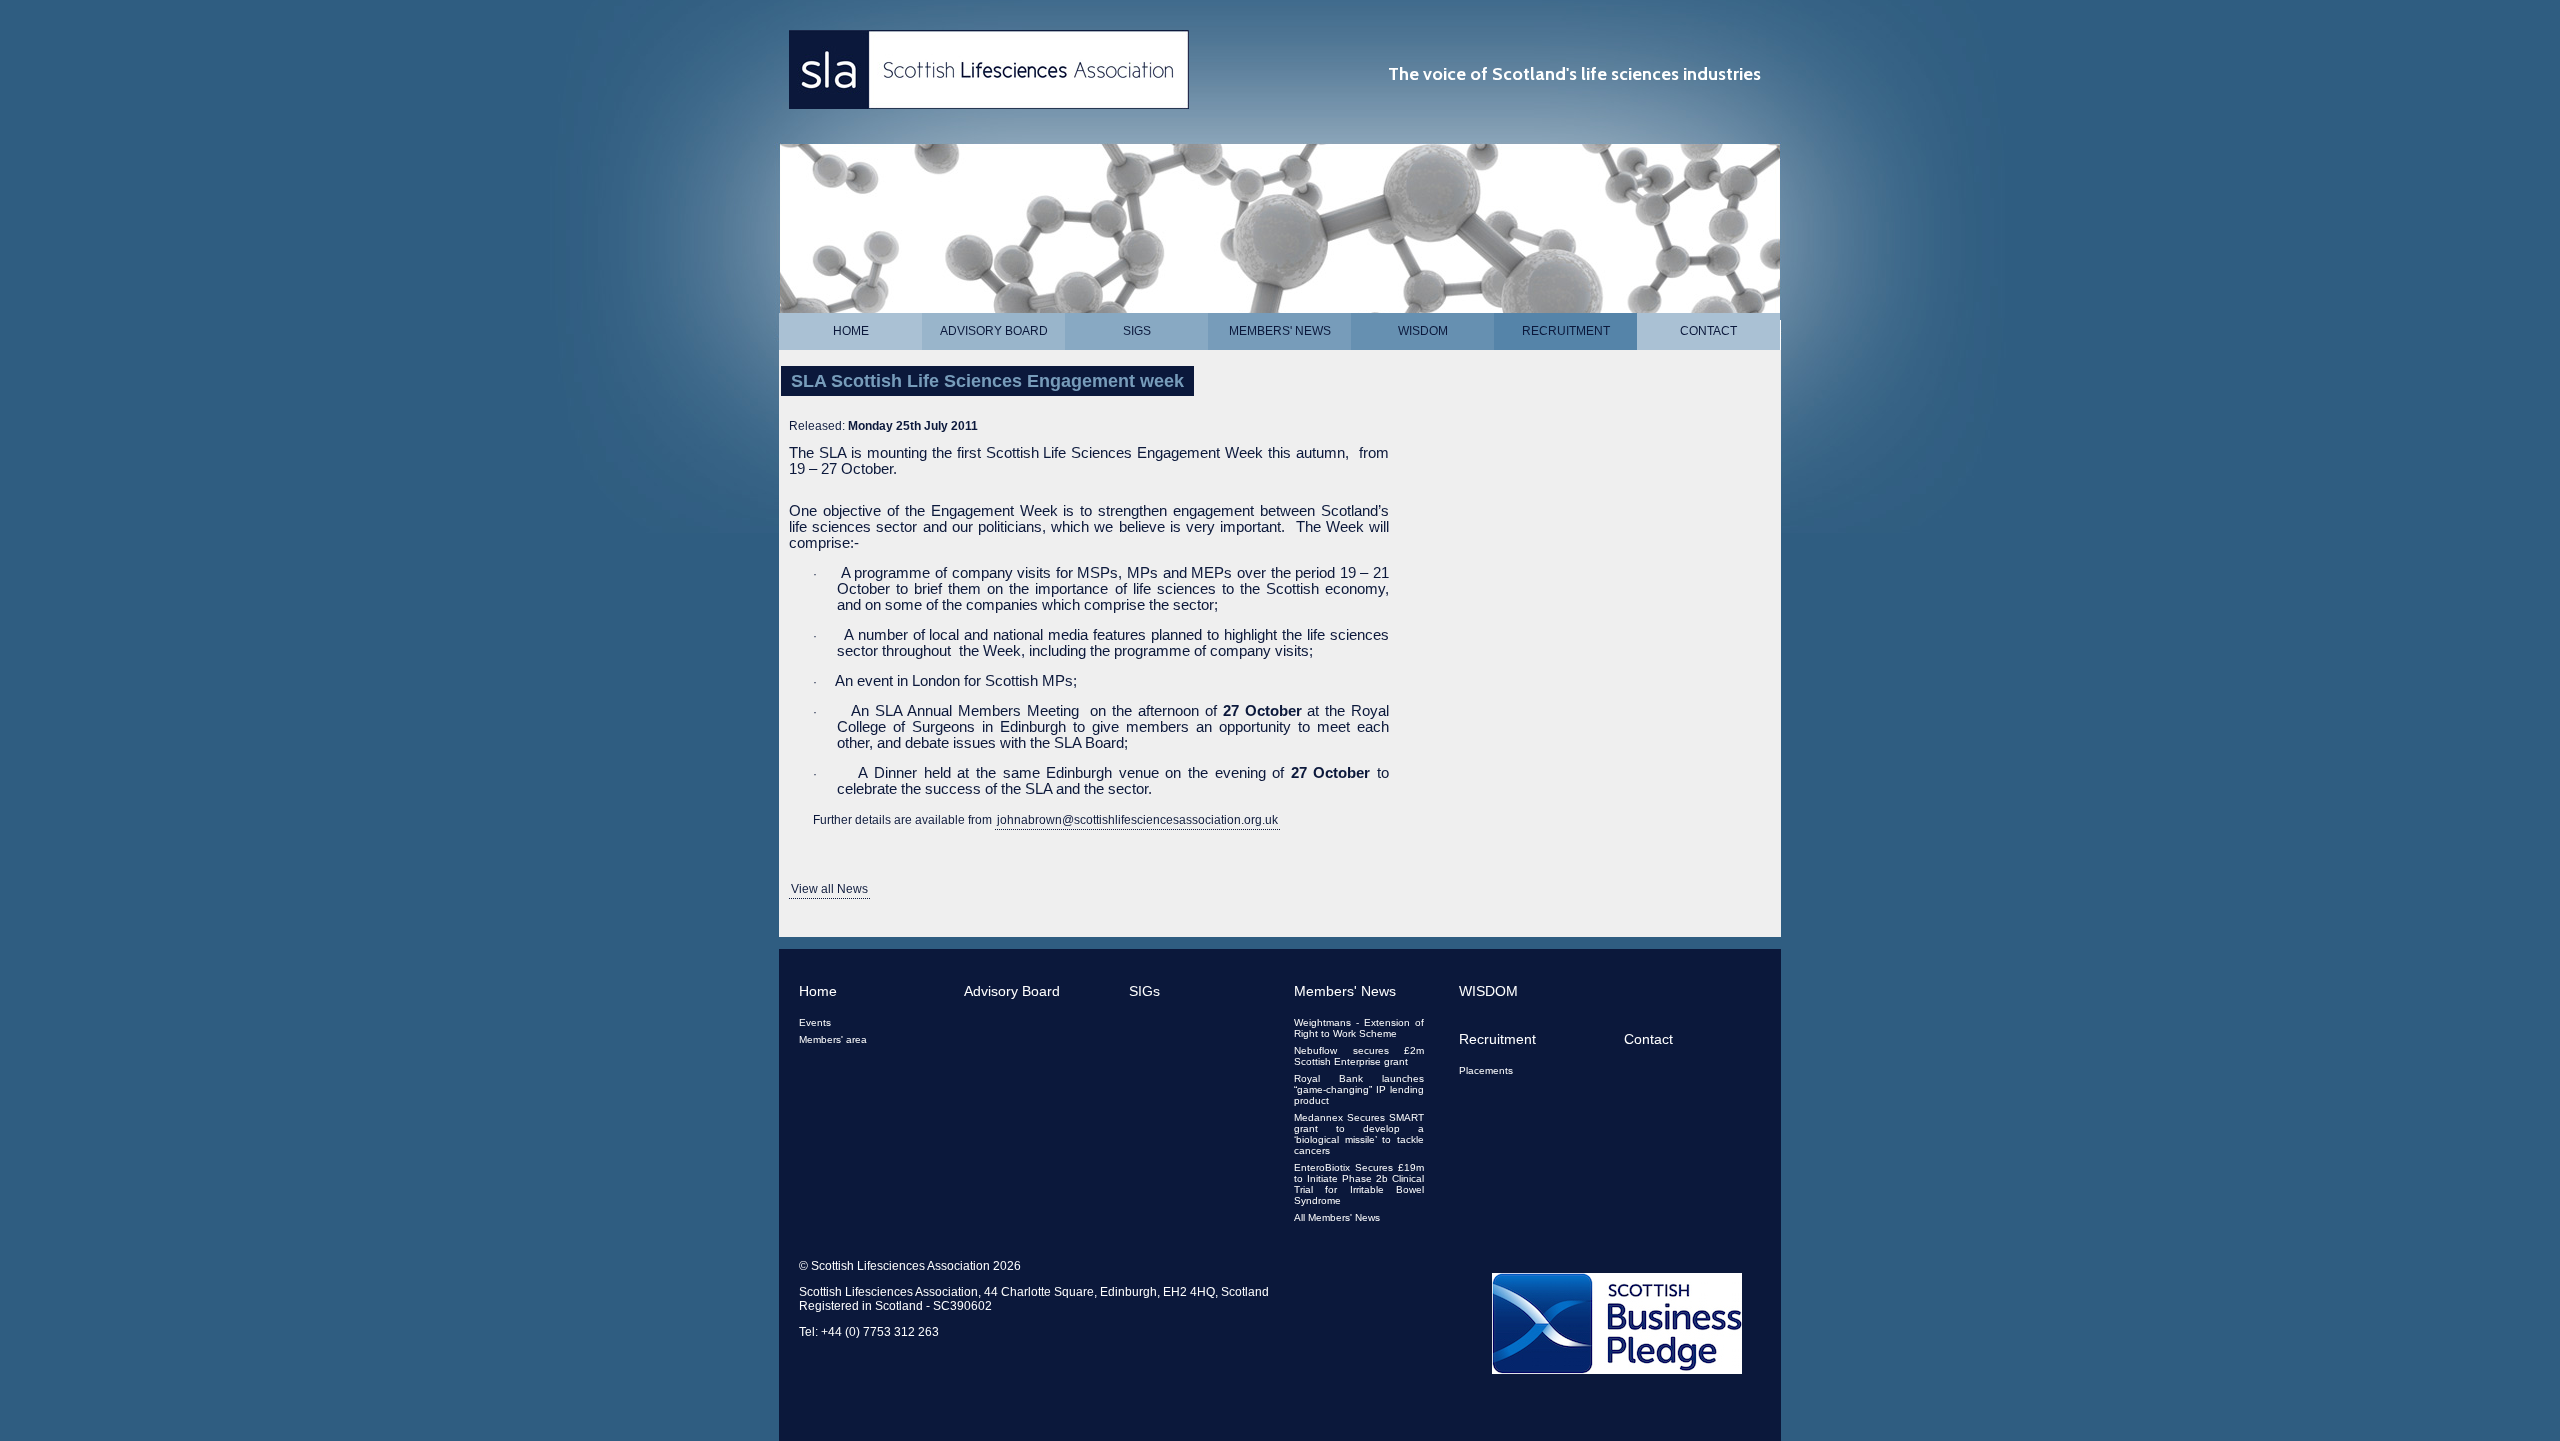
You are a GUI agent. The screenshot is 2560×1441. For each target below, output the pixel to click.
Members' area (833, 1039)
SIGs (1137, 331)
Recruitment (1566, 331)
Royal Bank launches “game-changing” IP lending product (1359, 1089)
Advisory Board (994, 331)
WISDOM (1423, 331)
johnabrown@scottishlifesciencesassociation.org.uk (1137, 820)
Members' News (1280, 331)
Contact (1708, 331)
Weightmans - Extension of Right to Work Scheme (1359, 1028)
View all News (829, 889)
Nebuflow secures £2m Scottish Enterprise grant (1359, 1056)
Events (815, 1022)
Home (851, 331)
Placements (1486, 1070)
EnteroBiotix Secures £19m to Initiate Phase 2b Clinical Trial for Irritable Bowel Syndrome (1359, 1184)
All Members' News (1337, 1217)
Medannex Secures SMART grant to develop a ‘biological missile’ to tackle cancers (1359, 1134)
